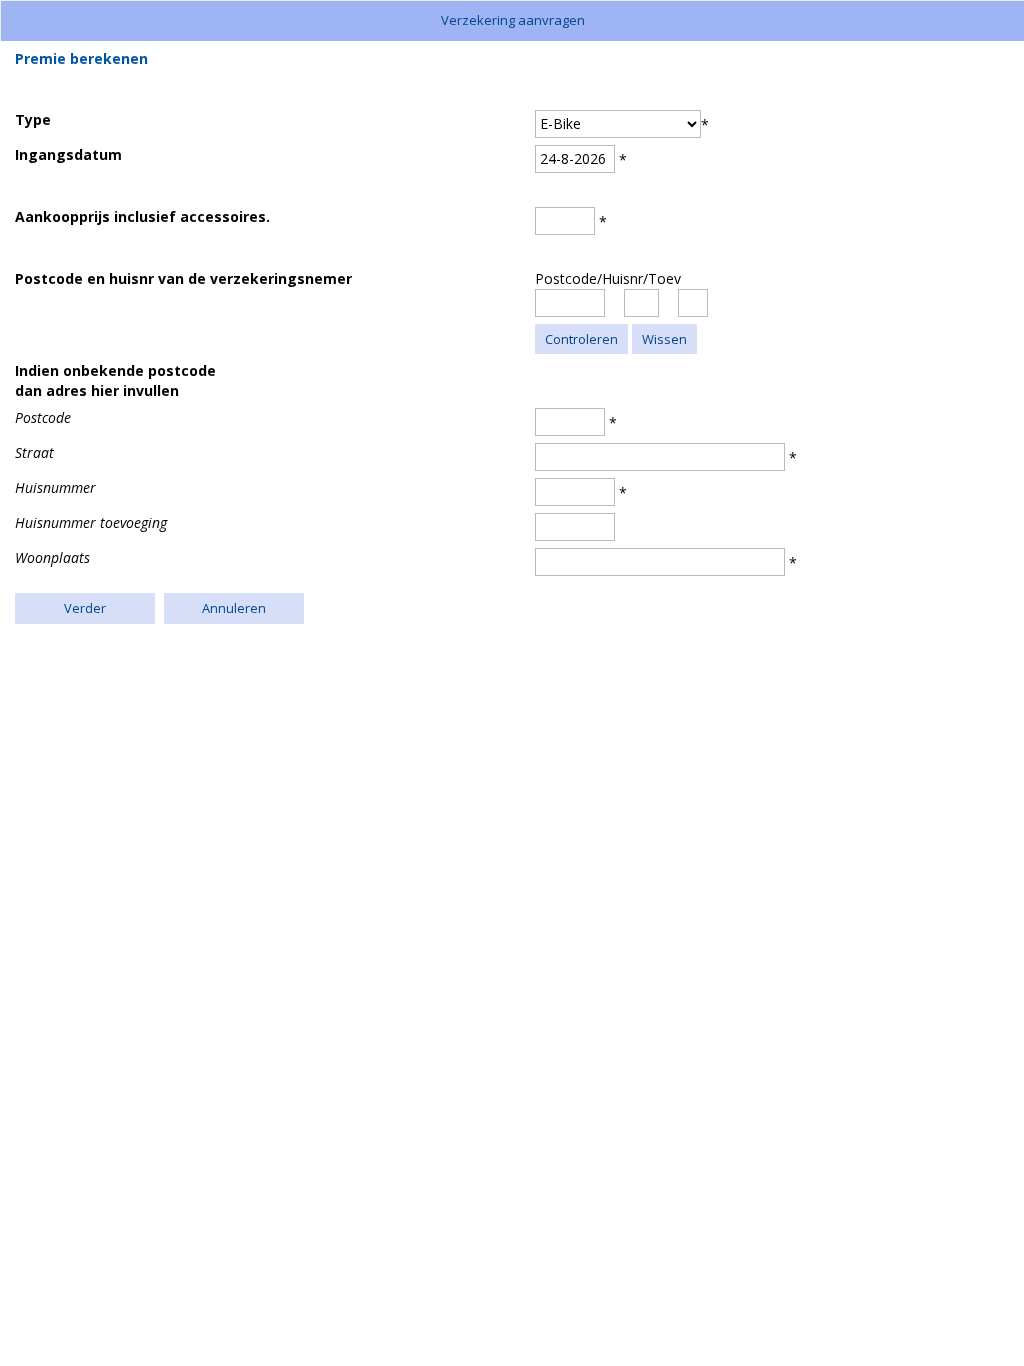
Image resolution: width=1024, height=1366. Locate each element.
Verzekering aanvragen (513, 20)
